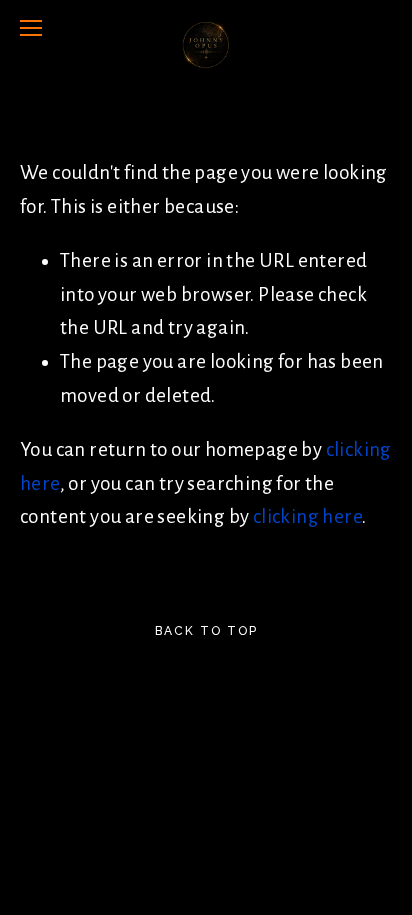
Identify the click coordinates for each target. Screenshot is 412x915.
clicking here (307, 516)
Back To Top (206, 631)
